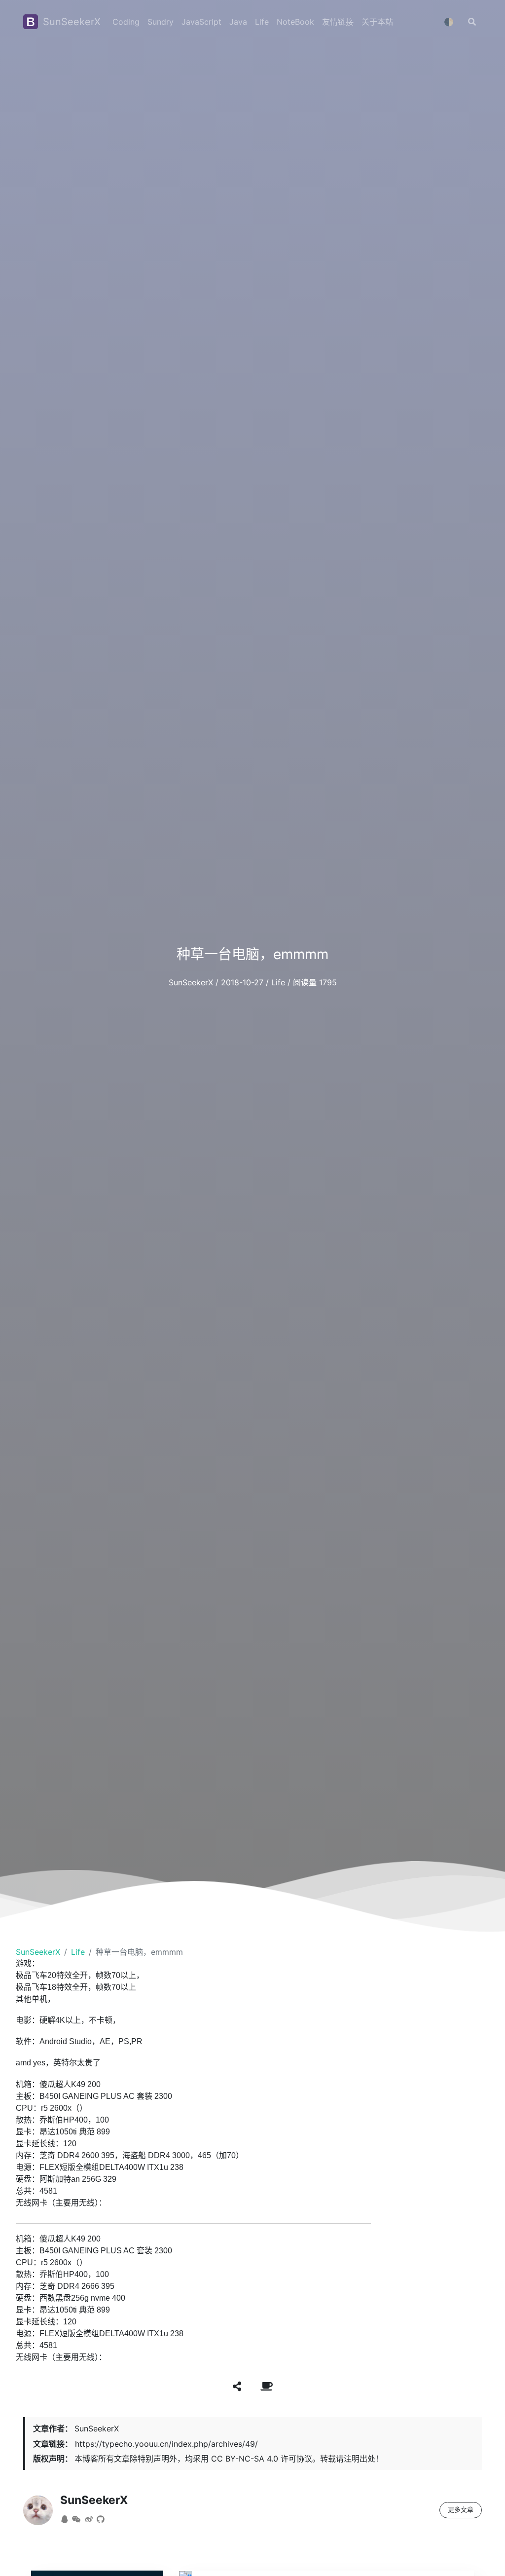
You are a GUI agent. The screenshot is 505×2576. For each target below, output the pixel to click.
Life (262, 22)
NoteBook (295, 22)
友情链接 (338, 22)
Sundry (161, 22)
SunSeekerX (70, 22)
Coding (126, 22)
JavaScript (201, 22)
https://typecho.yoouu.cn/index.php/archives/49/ (166, 2444)
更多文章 (461, 2510)
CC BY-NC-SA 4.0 (245, 2459)
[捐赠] (267, 2387)
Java (238, 22)
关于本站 (377, 22)
